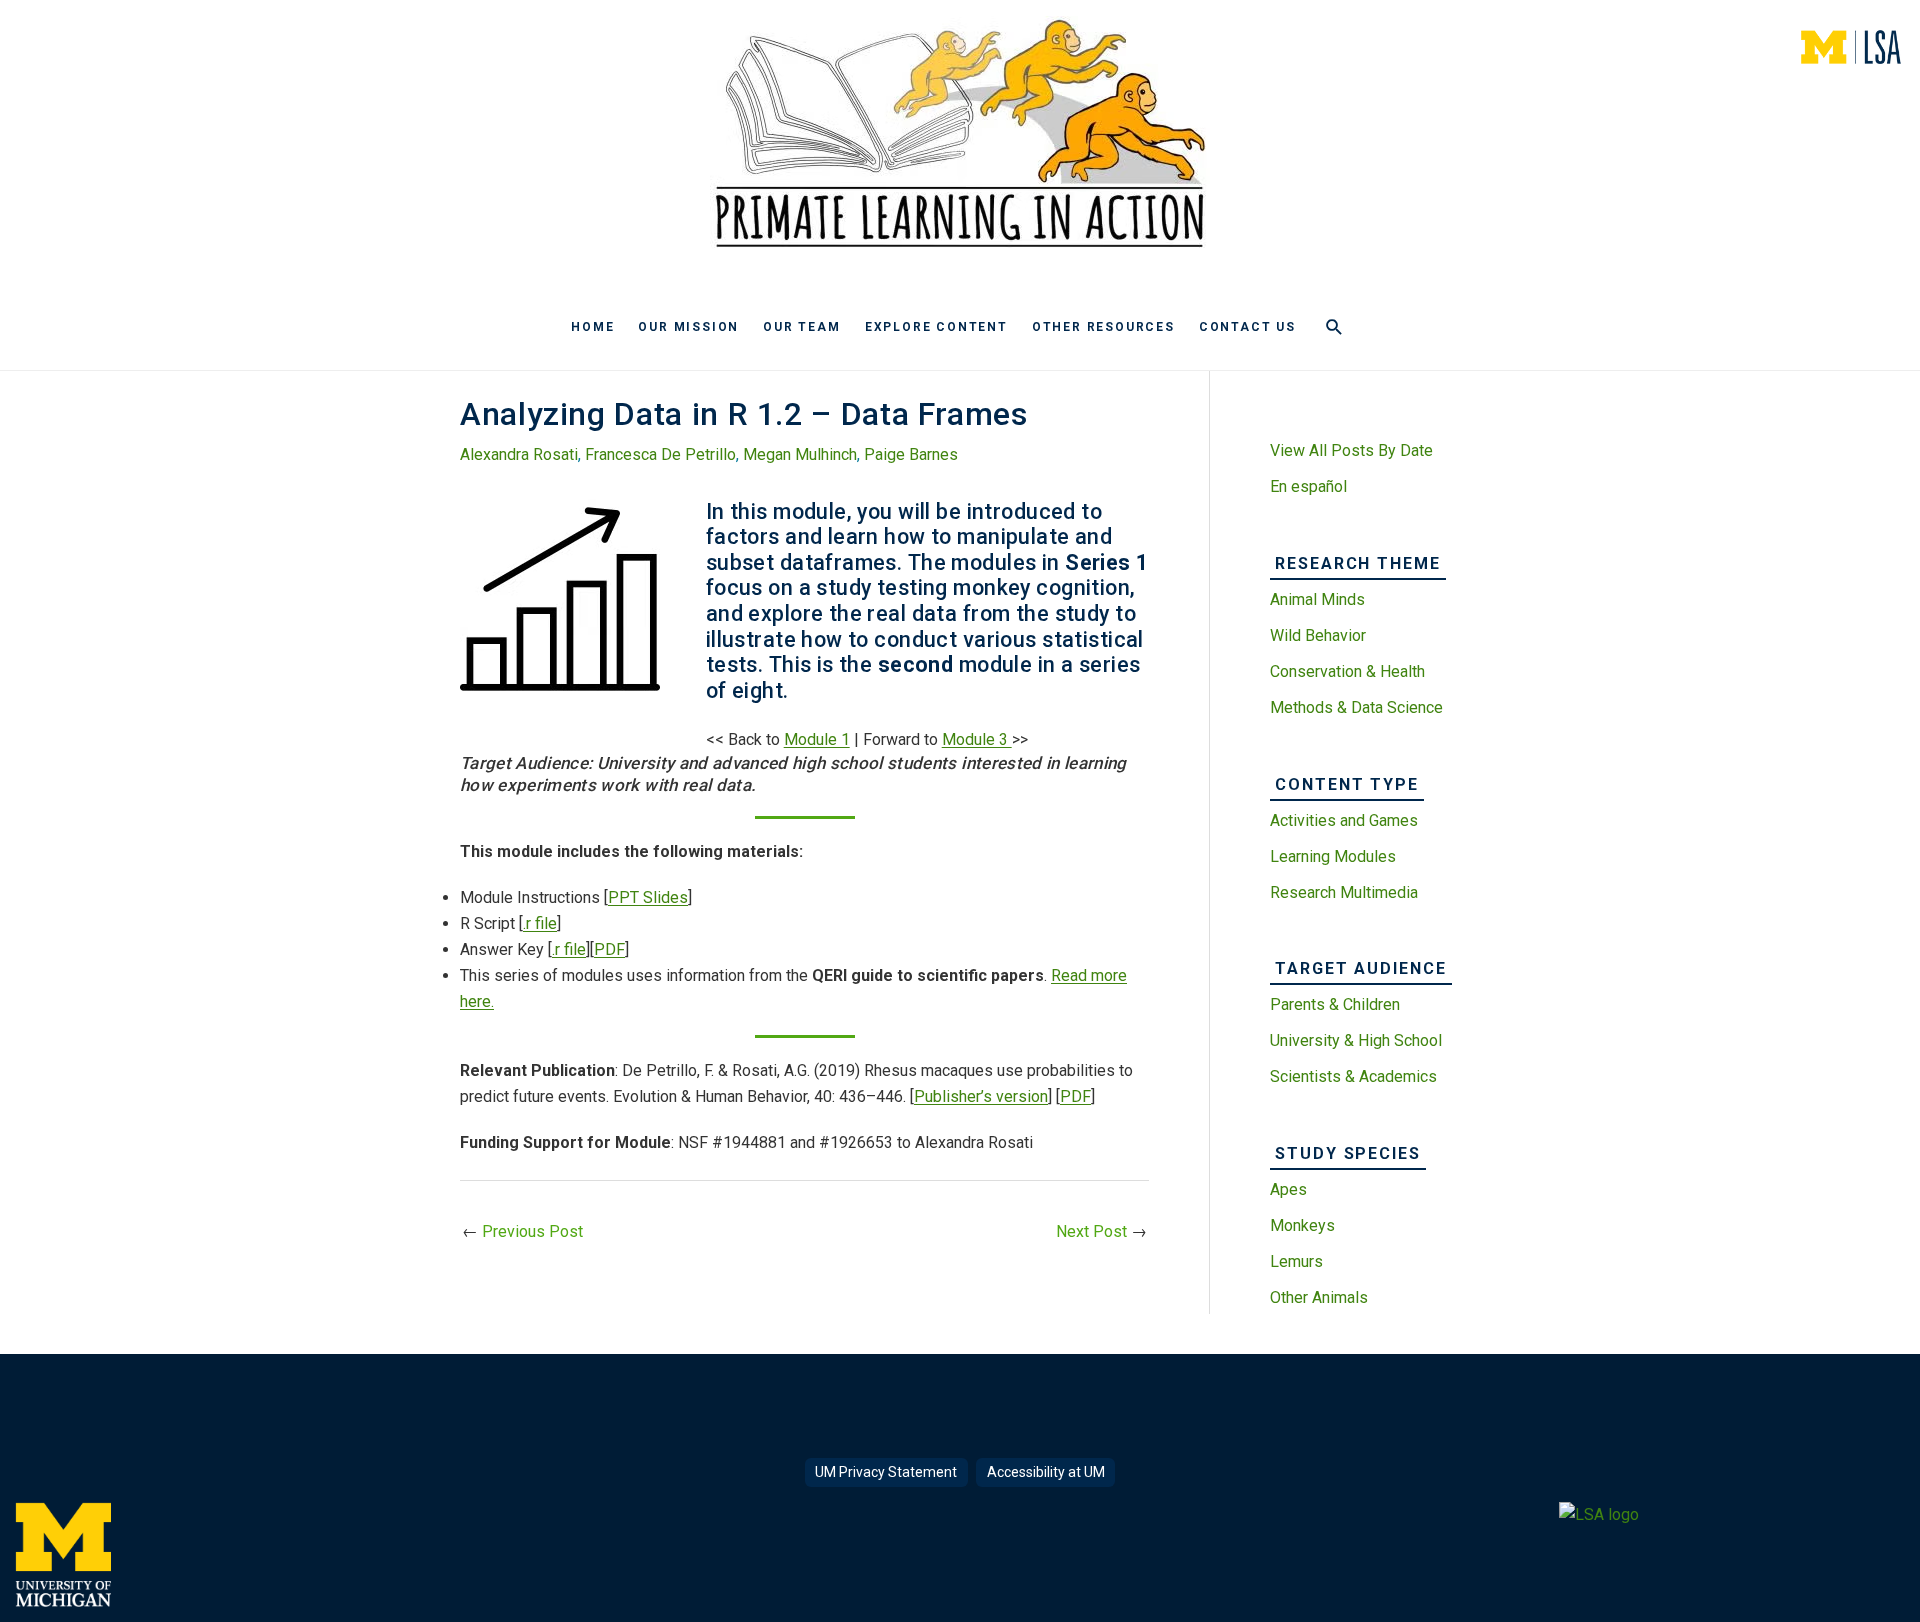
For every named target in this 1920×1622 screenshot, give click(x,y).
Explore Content (936, 327)
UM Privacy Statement (886, 1472)
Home (592, 327)
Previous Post (522, 1231)
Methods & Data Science (1356, 707)
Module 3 (977, 739)
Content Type (1347, 784)
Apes (1288, 1189)
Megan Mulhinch (800, 454)
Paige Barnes (911, 454)
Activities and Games (1344, 820)
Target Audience (1361, 968)
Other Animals (1319, 1297)
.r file (540, 923)
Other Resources (1103, 327)
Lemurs (1296, 1261)
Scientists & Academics (1353, 1076)
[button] (1334, 327)
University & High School (1356, 1040)
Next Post (1101, 1231)
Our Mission (688, 327)
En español (1308, 486)
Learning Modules (1333, 856)
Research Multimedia (1344, 892)
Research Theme (1358, 563)
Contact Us (1247, 327)
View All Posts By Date (1351, 450)
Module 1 (817, 739)
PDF (609, 949)
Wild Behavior (1318, 635)
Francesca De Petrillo (660, 454)
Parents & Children (1335, 1004)
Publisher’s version (981, 1096)
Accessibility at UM (1046, 1472)
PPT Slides (648, 897)
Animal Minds (1317, 599)
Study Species (1348, 1153)
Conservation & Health (1347, 671)
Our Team (801, 327)
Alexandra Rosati (519, 454)
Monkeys (1302, 1225)
